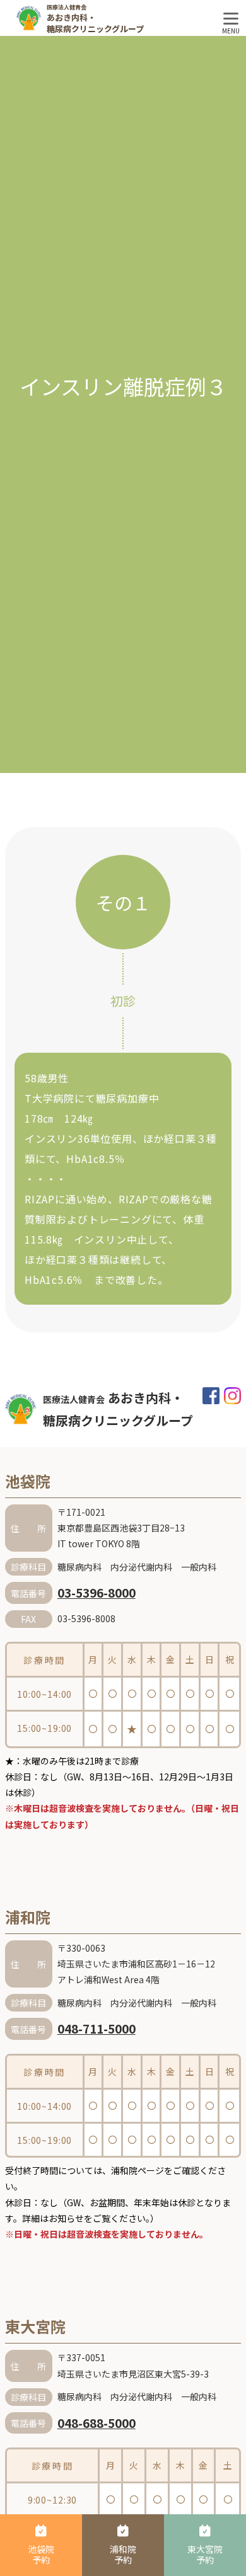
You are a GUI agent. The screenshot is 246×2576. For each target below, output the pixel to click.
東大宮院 (35, 2326)
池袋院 (28, 1481)
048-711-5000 (97, 2028)
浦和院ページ (138, 2170)
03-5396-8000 (97, 1592)
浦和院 (28, 1917)
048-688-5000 (97, 2423)
